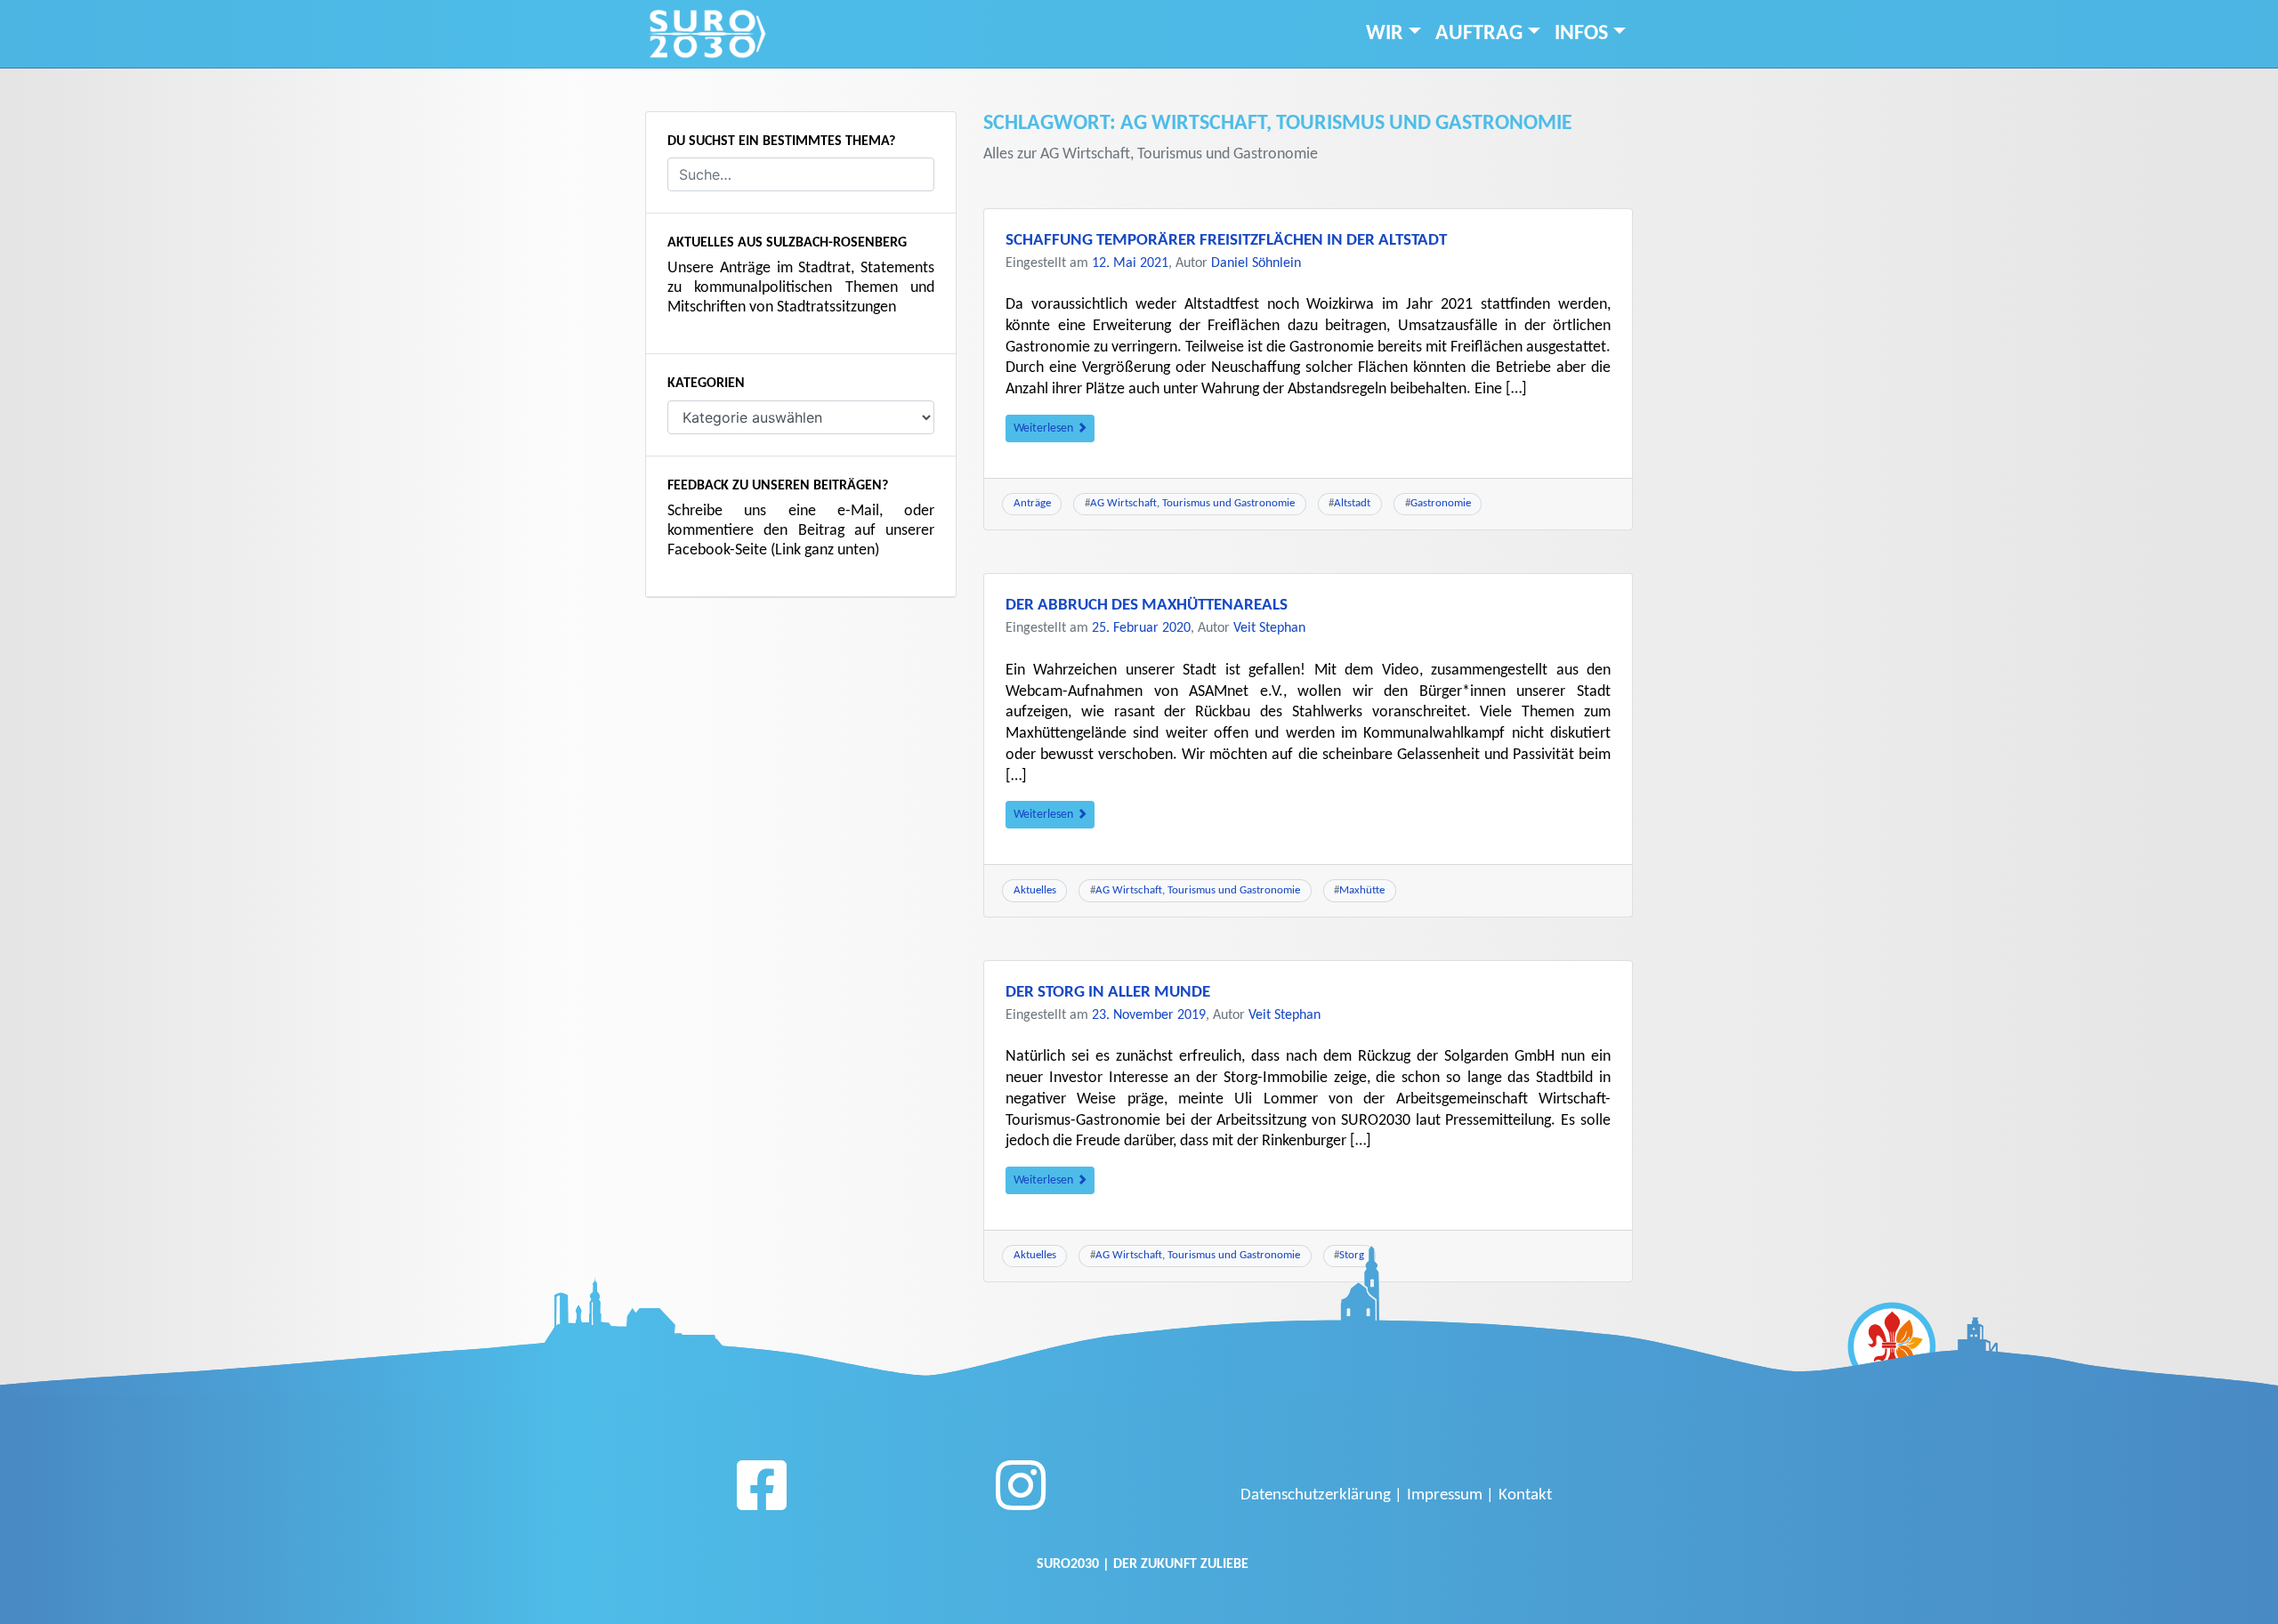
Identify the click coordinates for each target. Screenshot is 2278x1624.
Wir (1385, 34)
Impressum (1445, 1495)
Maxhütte (1362, 890)
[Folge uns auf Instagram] (1021, 1492)
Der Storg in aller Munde (1108, 993)
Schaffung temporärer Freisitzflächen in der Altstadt (1226, 241)
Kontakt (1525, 1495)
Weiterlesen (1045, 428)
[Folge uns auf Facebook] (762, 1492)
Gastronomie (1441, 503)
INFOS (1581, 34)
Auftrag (1479, 34)
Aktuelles (1035, 890)
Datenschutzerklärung (1316, 1495)
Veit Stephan (1269, 628)
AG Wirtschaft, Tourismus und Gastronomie (1192, 503)
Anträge (1032, 503)
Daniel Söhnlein (1256, 263)
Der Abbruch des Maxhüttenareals (1147, 606)
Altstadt (1352, 503)
